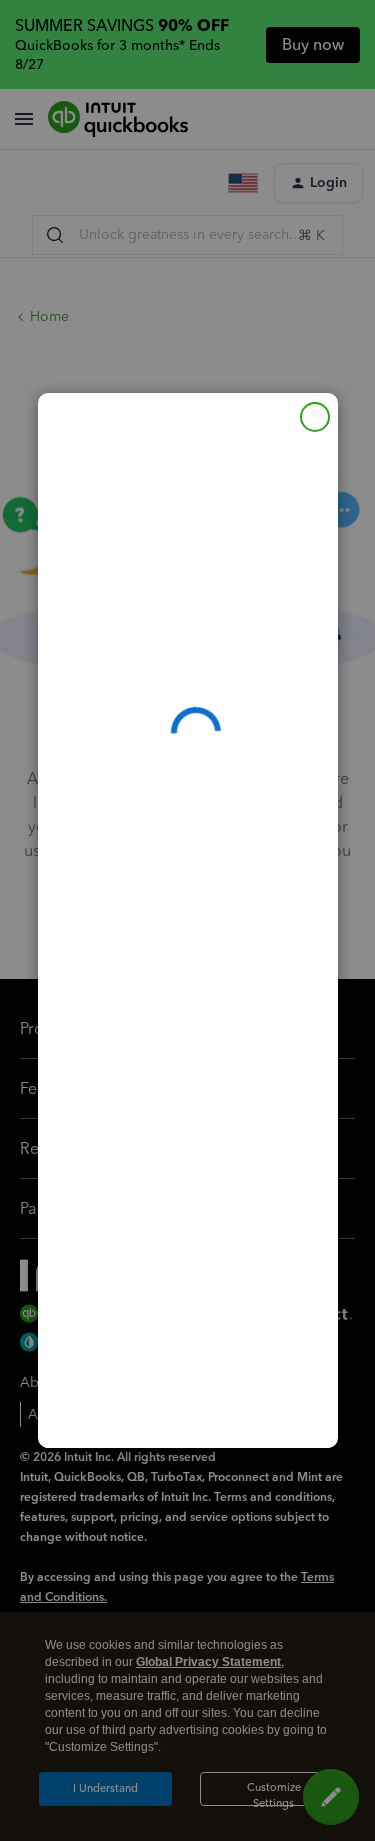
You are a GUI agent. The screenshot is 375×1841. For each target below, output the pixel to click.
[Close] (315, 417)
